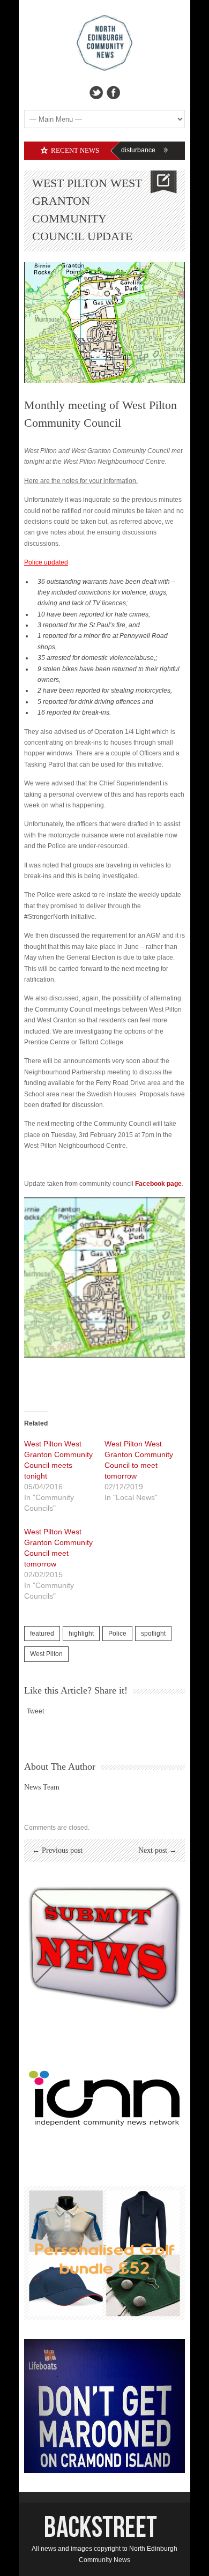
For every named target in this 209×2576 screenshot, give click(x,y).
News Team (42, 1787)
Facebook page (158, 1184)
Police (117, 1634)
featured (42, 1634)
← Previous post (57, 1850)
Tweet (35, 1711)
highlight (81, 1634)
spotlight (153, 1634)
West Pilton (46, 1654)
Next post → (158, 1850)
